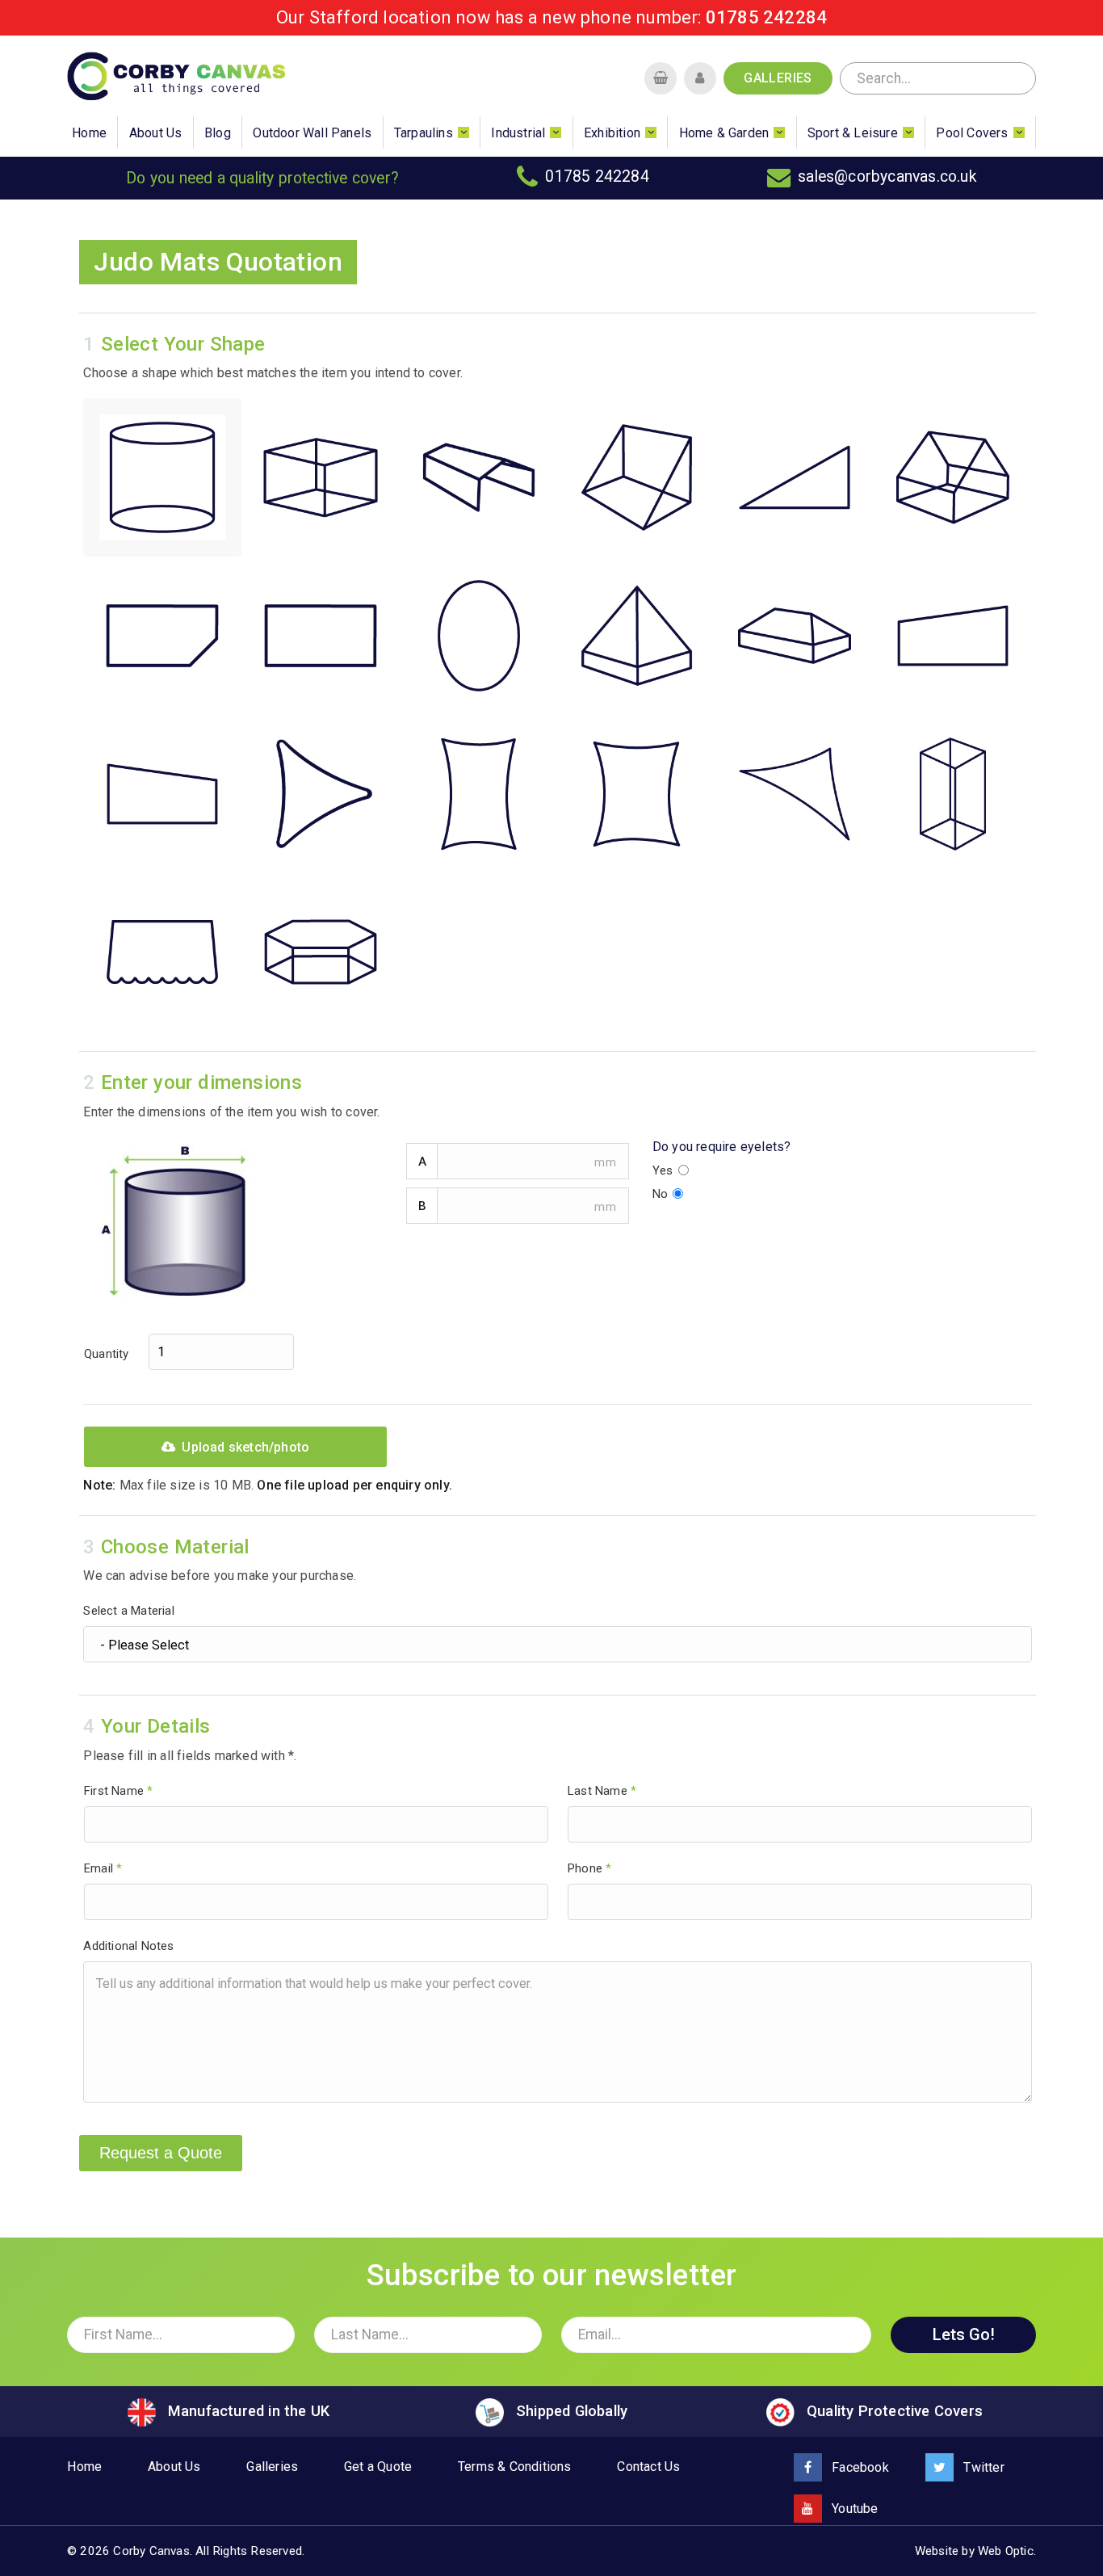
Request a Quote (161, 2153)
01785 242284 (766, 17)
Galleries (778, 78)
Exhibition (612, 133)
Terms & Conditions (515, 2467)
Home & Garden (724, 133)
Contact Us (648, 2467)
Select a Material (128, 1611)
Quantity (108, 1355)
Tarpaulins (424, 133)
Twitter (982, 2467)
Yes (665, 1170)
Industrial (518, 133)
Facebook (859, 2467)
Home (89, 133)
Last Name (602, 1791)
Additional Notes (128, 1946)
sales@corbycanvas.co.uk (887, 176)
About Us (156, 133)
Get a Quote (378, 2467)
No (662, 1194)
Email (103, 1868)
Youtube (853, 2509)
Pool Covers (972, 133)
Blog (218, 133)
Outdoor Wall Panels (312, 133)
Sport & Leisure (853, 133)
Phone (589, 1868)
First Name (118, 1791)
